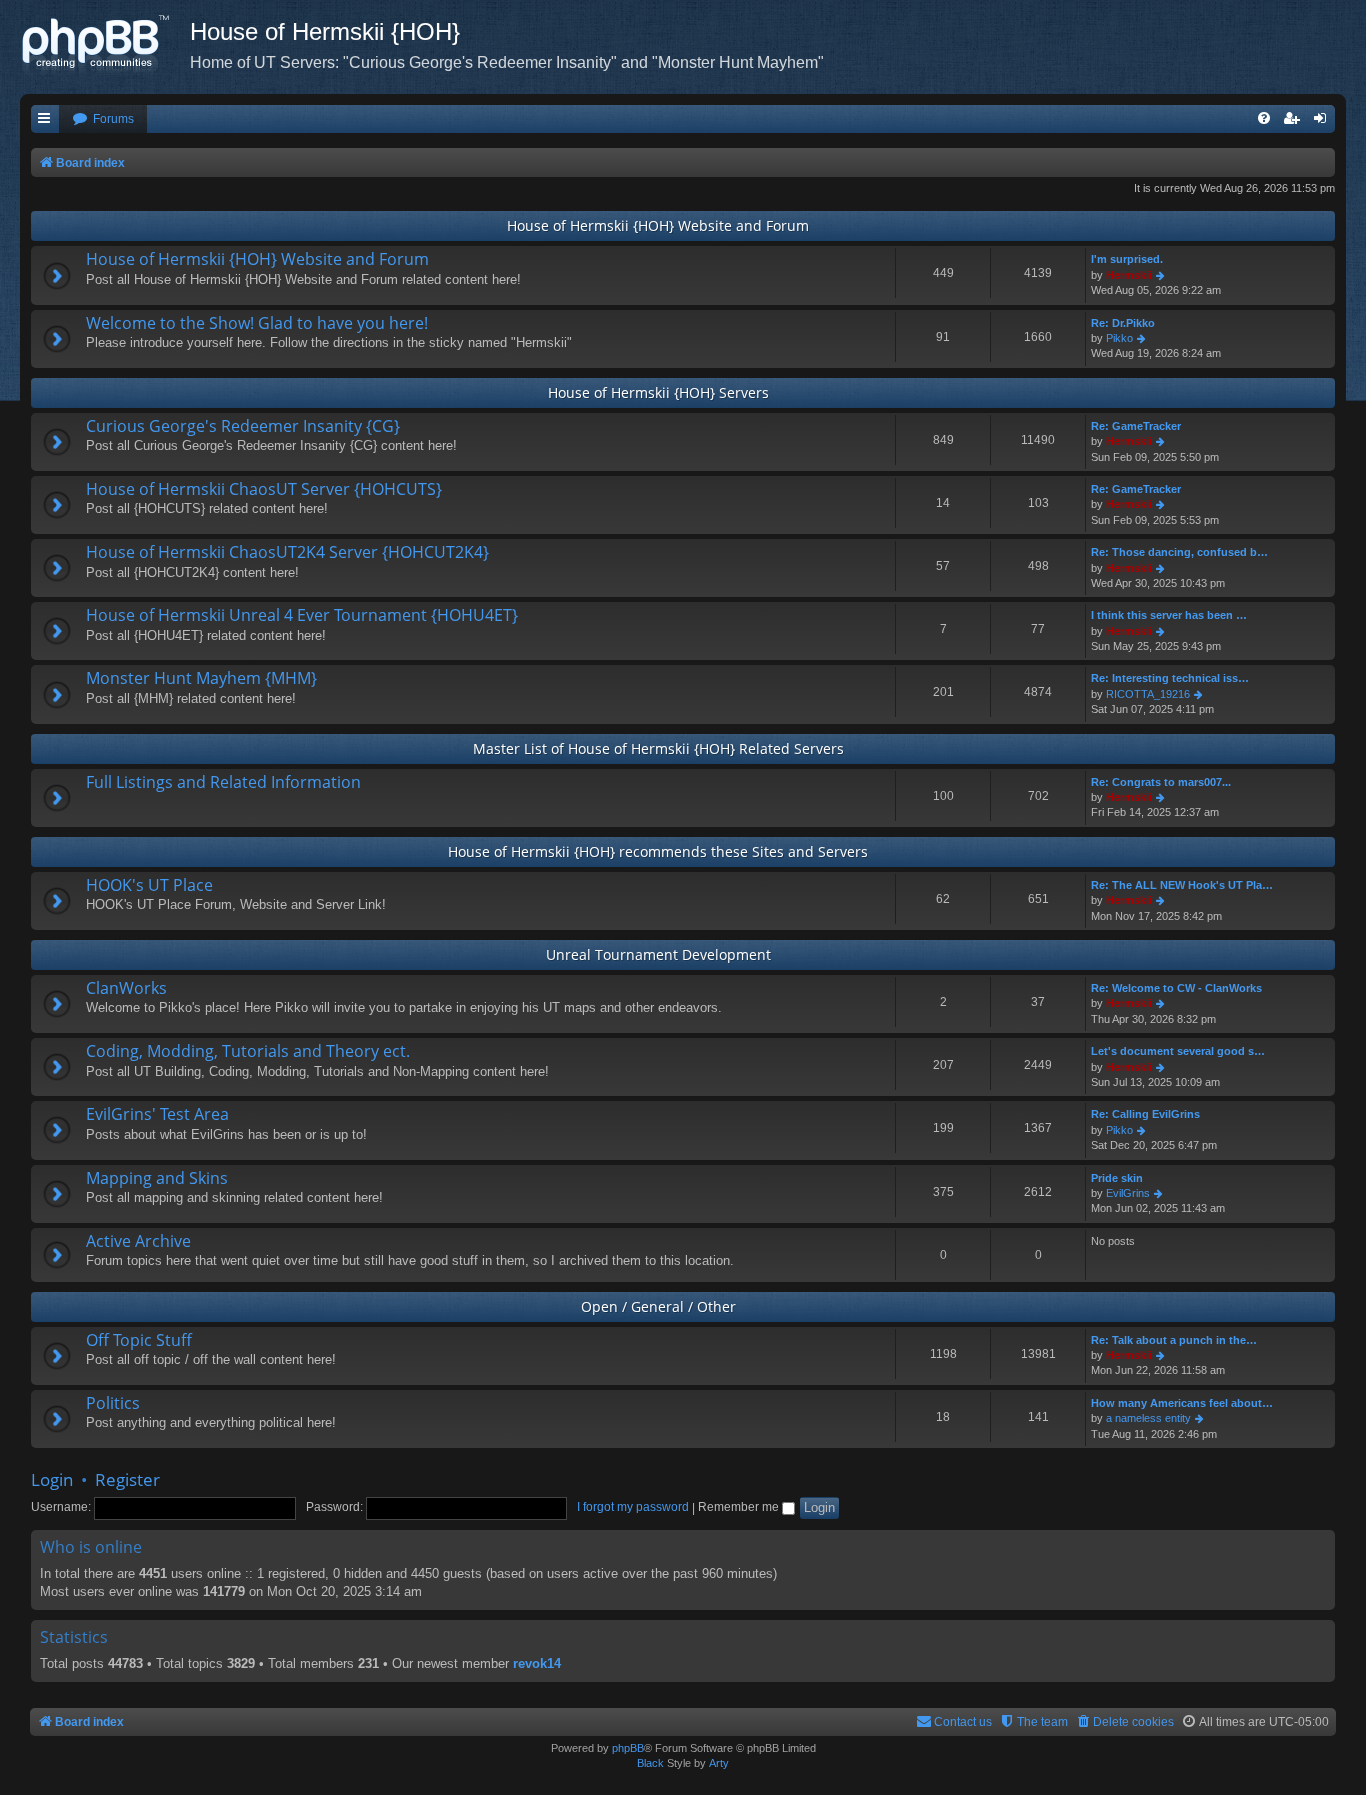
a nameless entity (1148, 1418)
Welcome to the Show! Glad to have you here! (257, 323)
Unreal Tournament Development (658, 954)
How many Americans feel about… (1182, 1403)
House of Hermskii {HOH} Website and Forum (658, 225)
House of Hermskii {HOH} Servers (658, 392)
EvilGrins (1128, 1193)
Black (650, 1763)
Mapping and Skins (157, 1178)
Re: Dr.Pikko (1123, 323)
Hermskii (1129, 275)
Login (52, 1479)
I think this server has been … (1169, 615)
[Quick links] (45, 119)
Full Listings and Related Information (223, 782)
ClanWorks (126, 988)
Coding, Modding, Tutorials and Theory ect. (248, 1051)
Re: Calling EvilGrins (1145, 1114)
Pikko (1119, 338)
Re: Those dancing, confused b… (1179, 552)
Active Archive (138, 1241)
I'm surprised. (1127, 259)
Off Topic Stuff (139, 1340)
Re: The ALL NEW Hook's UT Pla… (1182, 885)
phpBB (628, 1748)
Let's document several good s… (1178, 1051)
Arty (719, 1763)
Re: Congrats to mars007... (1161, 782)
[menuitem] (103, 119)
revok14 (537, 1663)
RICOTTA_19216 (1148, 694)
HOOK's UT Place (149, 885)
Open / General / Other (658, 1306)
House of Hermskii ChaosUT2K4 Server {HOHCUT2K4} (287, 552)
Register (127, 1479)
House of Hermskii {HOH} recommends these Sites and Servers (658, 851)
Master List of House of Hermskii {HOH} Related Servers (658, 748)
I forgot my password (633, 1507)
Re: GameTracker (1136, 426)
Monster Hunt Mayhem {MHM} (201, 678)
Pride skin (1117, 1178)
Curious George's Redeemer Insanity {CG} (243, 426)
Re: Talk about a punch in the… (1174, 1340)
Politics (113, 1403)
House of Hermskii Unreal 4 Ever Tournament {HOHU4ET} (302, 615)
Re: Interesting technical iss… (1170, 678)
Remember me (740, 1507)
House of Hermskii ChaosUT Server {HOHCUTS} (264, 489)
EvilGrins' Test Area (157, 1114)
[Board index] (105, 45)
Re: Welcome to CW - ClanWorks (1176, 988)
